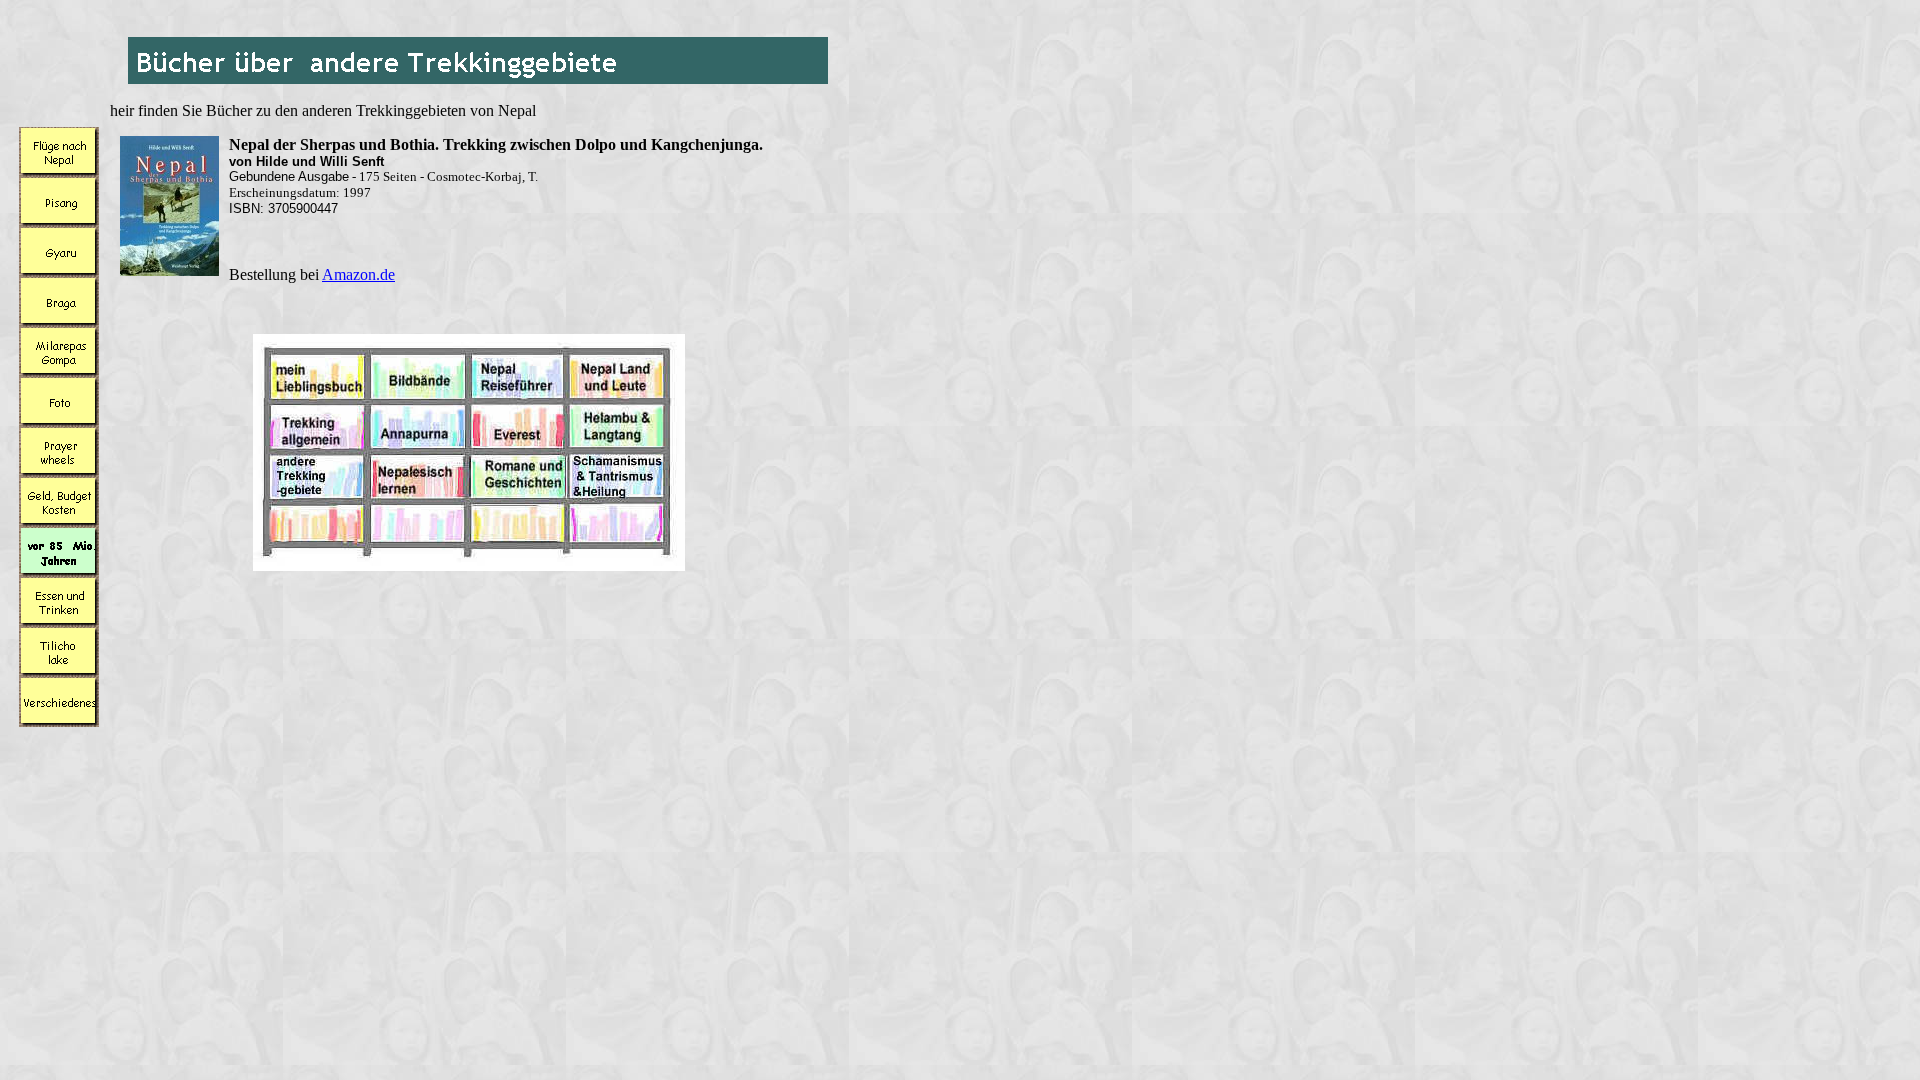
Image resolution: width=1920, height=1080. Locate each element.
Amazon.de (358, 274)
